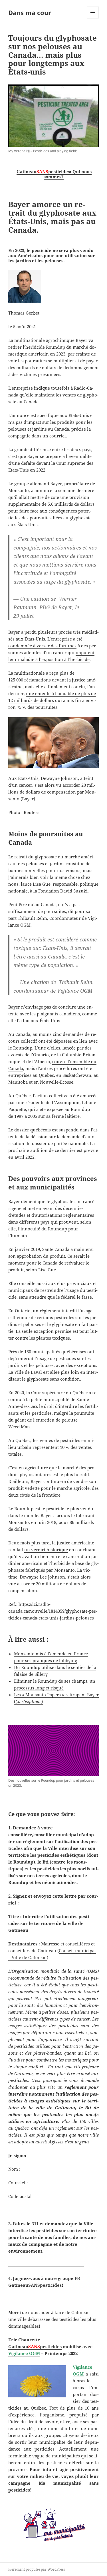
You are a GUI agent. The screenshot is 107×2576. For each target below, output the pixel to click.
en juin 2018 (44, 1522)
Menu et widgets (93, 18)
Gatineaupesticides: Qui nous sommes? (54, 174)
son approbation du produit (37, 1256)
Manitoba (18, 1082)
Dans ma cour (30, 13)
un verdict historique (46, 1550)
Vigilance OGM (24, 2353)
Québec (46, 1075)
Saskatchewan (77, 1075)
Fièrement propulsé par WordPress (37, 2569)
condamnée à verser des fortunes (42, 646)
